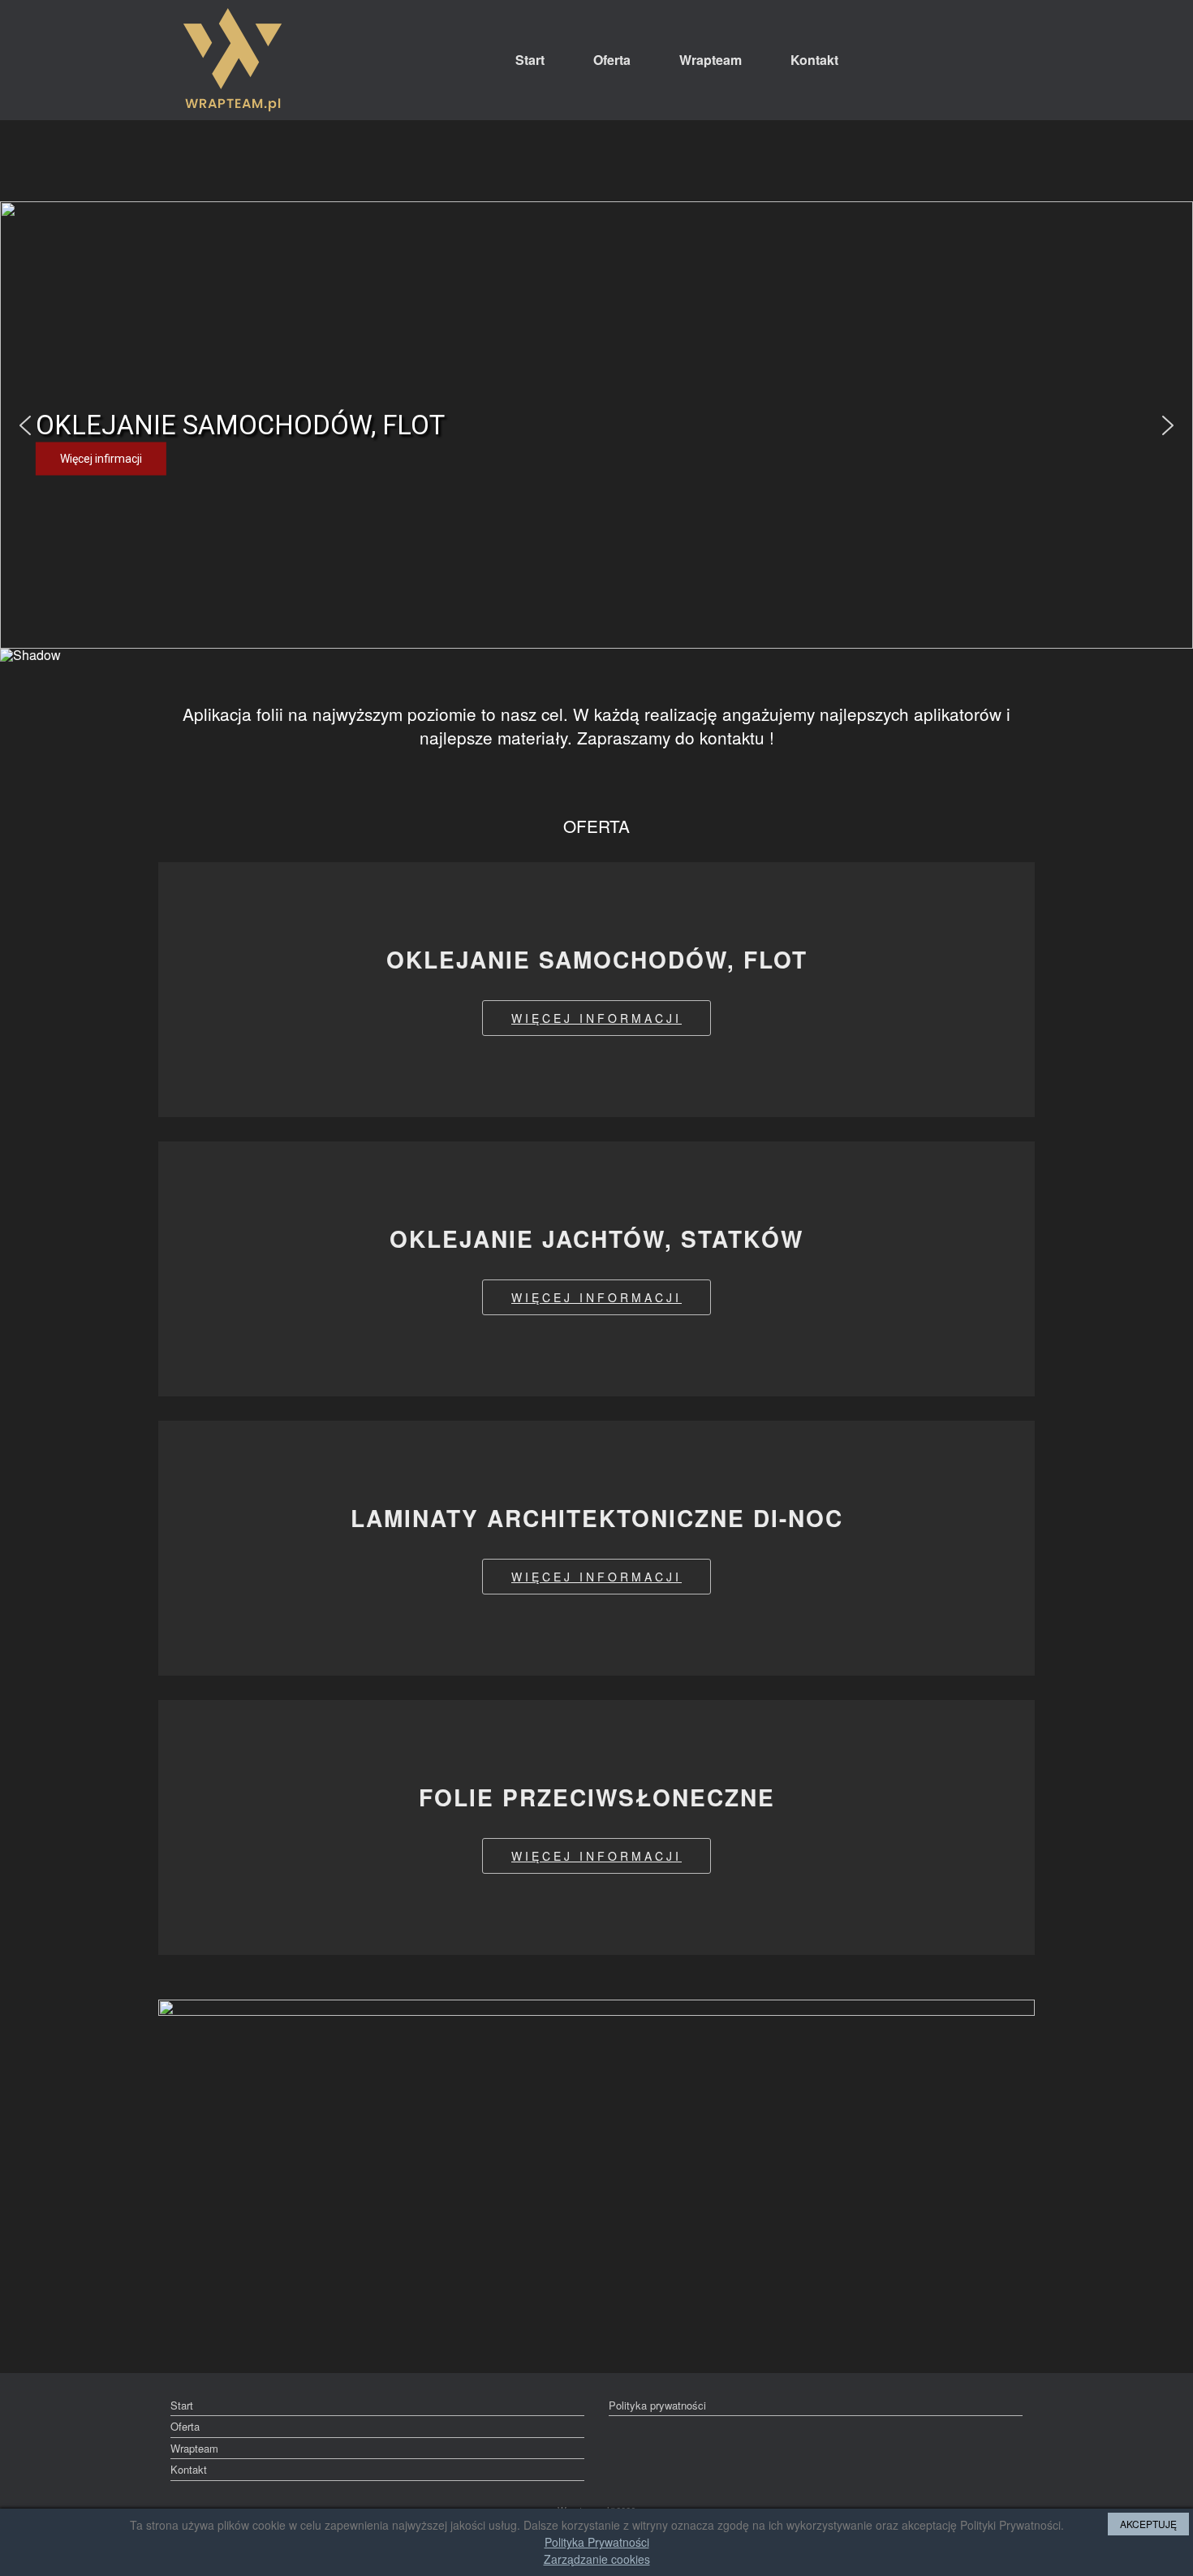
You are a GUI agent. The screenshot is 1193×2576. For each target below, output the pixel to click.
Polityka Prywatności (597, 2542)
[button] (25, 425)
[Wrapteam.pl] (233, 60)
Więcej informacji (596, 1018)
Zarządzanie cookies (597, 2559)
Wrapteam (711, 60)
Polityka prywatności (657, 2405)
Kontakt (814, 60)
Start (530, 60)
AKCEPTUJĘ (1148, 2524)
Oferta (612, 60)
